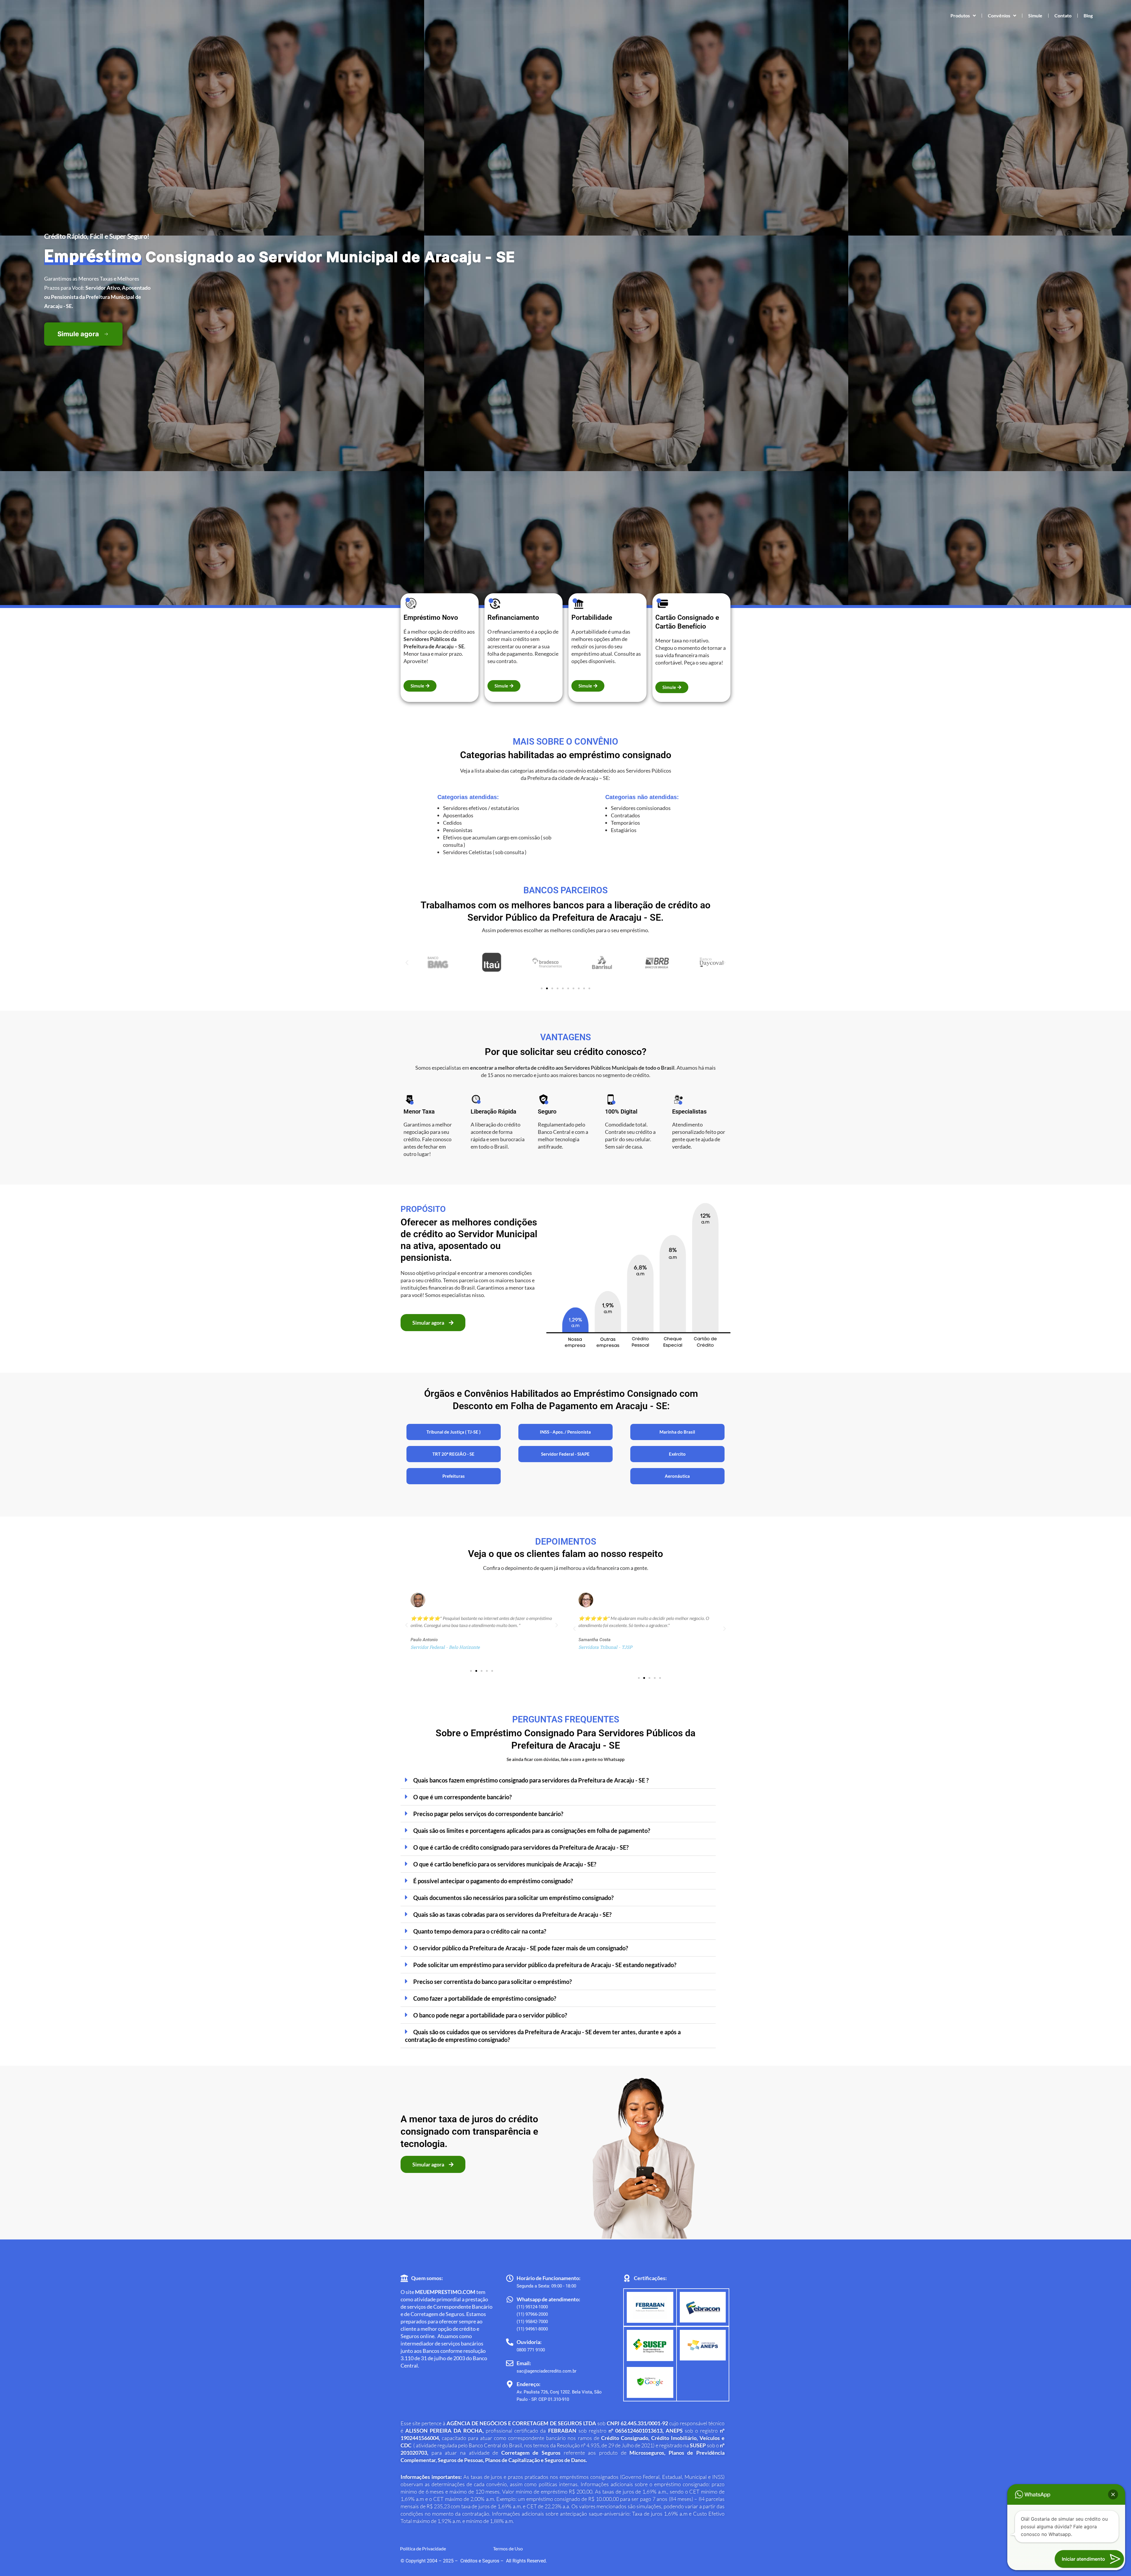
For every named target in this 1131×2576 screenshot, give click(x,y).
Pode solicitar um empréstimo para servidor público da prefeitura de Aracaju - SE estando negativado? (545, 1965)
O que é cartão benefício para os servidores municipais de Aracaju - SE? (505, 1864)
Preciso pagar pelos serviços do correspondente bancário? (488, 1814)
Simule (1035, 15)
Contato (1063, 15)
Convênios (999, 15)
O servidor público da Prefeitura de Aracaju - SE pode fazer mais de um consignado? (521, 1948)
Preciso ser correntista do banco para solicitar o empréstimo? (492, 1982)
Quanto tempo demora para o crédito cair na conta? (480, 1931)
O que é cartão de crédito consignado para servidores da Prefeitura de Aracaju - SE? (521, 1847)
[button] (407, 962)
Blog (1088, 15)
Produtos (960, 15)
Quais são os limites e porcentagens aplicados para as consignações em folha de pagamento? (532, 1830)
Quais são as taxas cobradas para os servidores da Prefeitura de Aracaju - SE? (512, 1914)
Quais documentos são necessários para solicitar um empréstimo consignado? (513, 1898)
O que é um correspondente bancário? (462, 1797)
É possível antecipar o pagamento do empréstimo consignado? (493, 1881)
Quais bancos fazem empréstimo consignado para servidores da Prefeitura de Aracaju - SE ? (531, 1780)
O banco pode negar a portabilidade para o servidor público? (490, 2015)
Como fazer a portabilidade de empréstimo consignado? (485, 1998)
